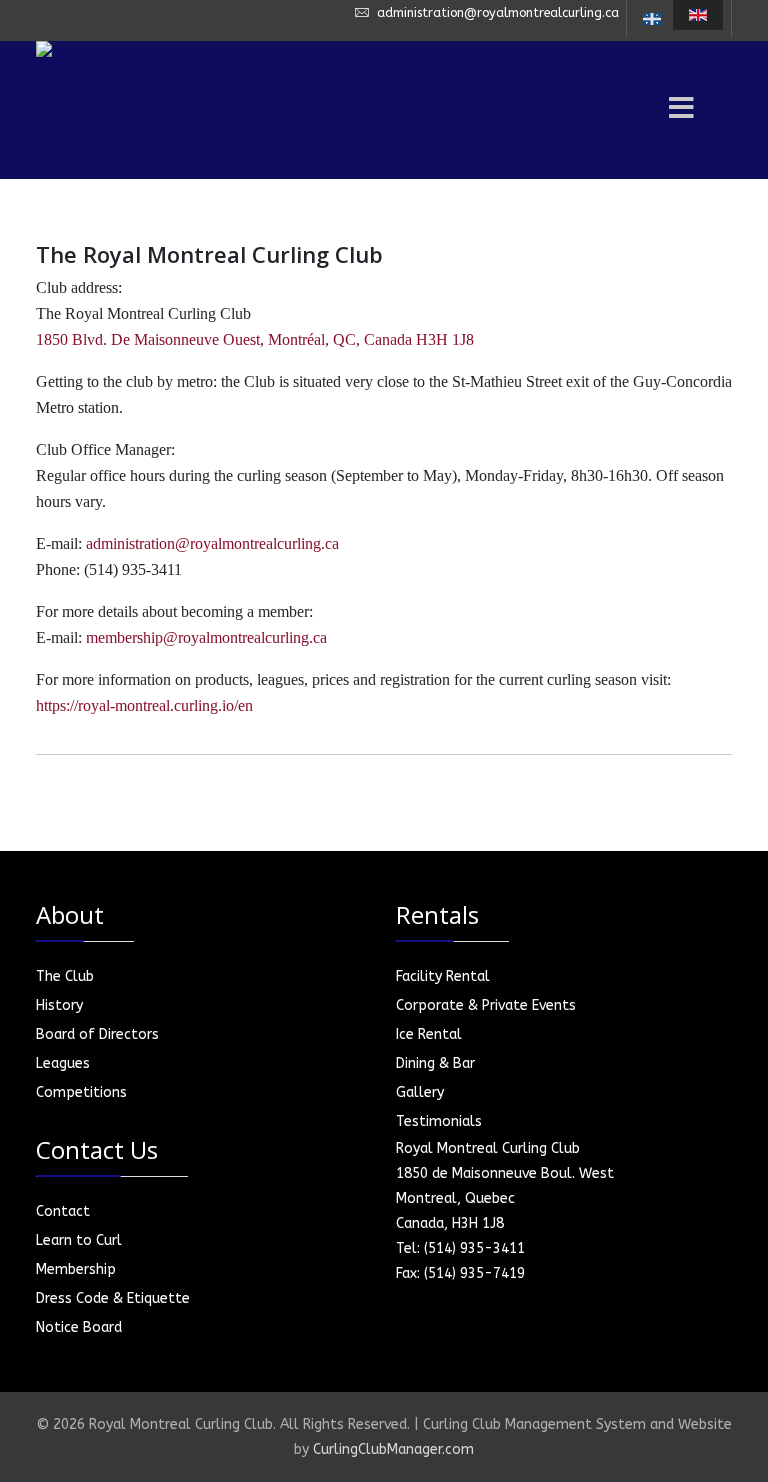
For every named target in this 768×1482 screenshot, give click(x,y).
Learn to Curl (79, 1240)
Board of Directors (97, 1034)
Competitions (81, 1092)
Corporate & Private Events (486, 1005)
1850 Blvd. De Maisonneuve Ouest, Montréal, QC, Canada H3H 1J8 (255, 339)
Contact (63, 1211)
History (59, 1005)
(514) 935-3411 (474, 1248)
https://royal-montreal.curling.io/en (144, 705)
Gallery (420, 1092)
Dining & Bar (435, 1063)
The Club (65, 976)
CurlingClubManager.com (393, 1449)
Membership (76, 1269)
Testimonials (439, 1121)
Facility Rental (443, 976)
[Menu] (654, 110)
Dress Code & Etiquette (113, 1298)
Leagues (63, 1063)
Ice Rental (429, 1034)
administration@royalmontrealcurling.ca (498, 12)
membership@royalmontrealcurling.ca (206, 637)
